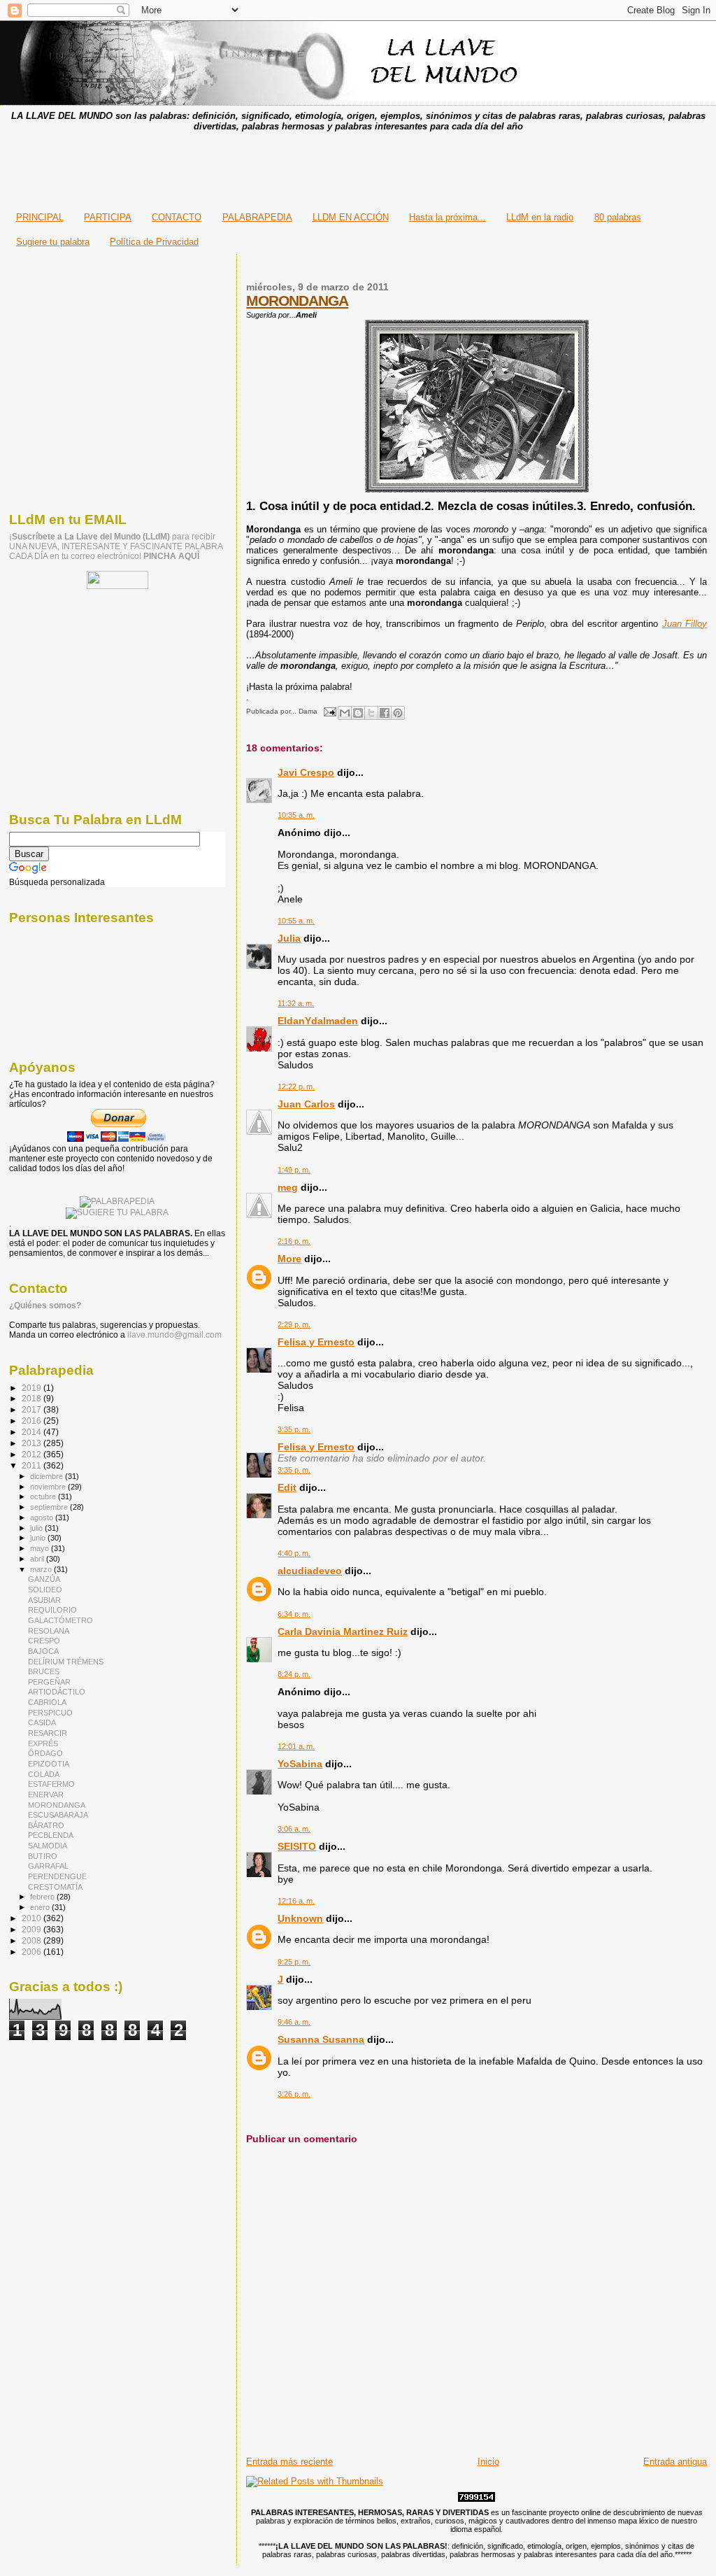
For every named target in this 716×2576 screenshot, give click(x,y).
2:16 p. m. (294, 1241)
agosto (43, 1517)
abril (38, 1559)
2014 (33, 1432)
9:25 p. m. (294, 1962)
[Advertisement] (358, 167)
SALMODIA (48, 1846)
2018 (33, 1398)
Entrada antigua (675, 2462)
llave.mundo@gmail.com (173, 1335)
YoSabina (300, 1764)
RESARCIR (48, 1733)
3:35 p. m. (294, 1429)
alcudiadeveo (310, 1571)
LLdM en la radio (540, 217)
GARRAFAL (48, 1866)
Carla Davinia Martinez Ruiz (343, 1632)
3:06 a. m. (294, 1829)
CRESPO (44, 1641)
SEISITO (297, 1846)
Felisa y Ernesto (316, 1342)
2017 (33, 1409)
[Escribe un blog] (358, 713)
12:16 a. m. (296, 1901)
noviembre (49, 1487)
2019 (33, 1388)
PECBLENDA (51, 1835)
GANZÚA (44, 1579)
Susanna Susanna (321, 2039)
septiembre (50, 1507)
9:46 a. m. (294, 2022)
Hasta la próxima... (447, 217)
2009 (33, 1929)
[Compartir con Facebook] (385, 713)
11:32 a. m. (296, 1003)
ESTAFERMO (51, 1784)
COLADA (44, 1774)
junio (39, 1538)
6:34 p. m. (294, 1614)
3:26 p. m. (294, 2094)
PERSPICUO (50, 1713)
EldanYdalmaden (318, 1021)
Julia (289, 938)
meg (288, 1187)
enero (41, 1907)
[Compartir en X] (371, 713)
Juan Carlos (306, 1104)
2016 (33, 1421)
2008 (33, 1940)
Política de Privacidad (154, 242)
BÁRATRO (46, 1825)
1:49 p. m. (294, 1170)
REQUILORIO (52, 1610)
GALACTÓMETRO (60, 1620)
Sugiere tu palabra (53, 242)
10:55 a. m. (296, 921)
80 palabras (618, 217)
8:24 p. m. (294, 1674)
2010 (33, 1918)
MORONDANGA (297, 300)
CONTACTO (177, 217)
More (289, 1259)
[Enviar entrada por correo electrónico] (329, 711)
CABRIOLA (47, 1702)
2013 (33, 1443)
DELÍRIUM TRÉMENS (66, 1662)
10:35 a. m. (296, 815)
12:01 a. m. (296, 1746)
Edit (287, 1487)
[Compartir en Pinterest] (398, 713)
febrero (43, 1897)
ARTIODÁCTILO (57, 1692)
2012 (33, 1454)
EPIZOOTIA (49, 1764)
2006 (33, 1952)
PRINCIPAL (40, 217)
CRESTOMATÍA (55, 1887)
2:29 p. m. (294, 1324)
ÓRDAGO (45, 1753)
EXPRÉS (43, 1743)
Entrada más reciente (289, 2462)
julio (37, 1528)
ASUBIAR (44, 1600)
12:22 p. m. (296, 1087)
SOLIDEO (45, 1590)
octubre (44, 1496)
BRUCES (44, 1671)
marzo (42, 1569)
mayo (41, 1548)
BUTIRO (43, 1856)
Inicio (488, 2462)
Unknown (300, 1918)
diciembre (48, 1476)
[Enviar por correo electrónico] (345, 713)
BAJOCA (43, 1651)
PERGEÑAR (49, 1682)
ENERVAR (46, 1795)
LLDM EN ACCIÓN (351, 217)
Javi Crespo (306, 772)
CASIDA (42, 1722)
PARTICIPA (108, 217)
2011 (33, 1465)
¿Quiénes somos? (45, 1305)
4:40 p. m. (294, 1553)
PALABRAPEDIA (257, 217)
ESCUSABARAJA (58, 1815)
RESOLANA (49, 1631)
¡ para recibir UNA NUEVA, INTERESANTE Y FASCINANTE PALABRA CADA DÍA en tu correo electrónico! (116, 546)
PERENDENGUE (57, 1876)
